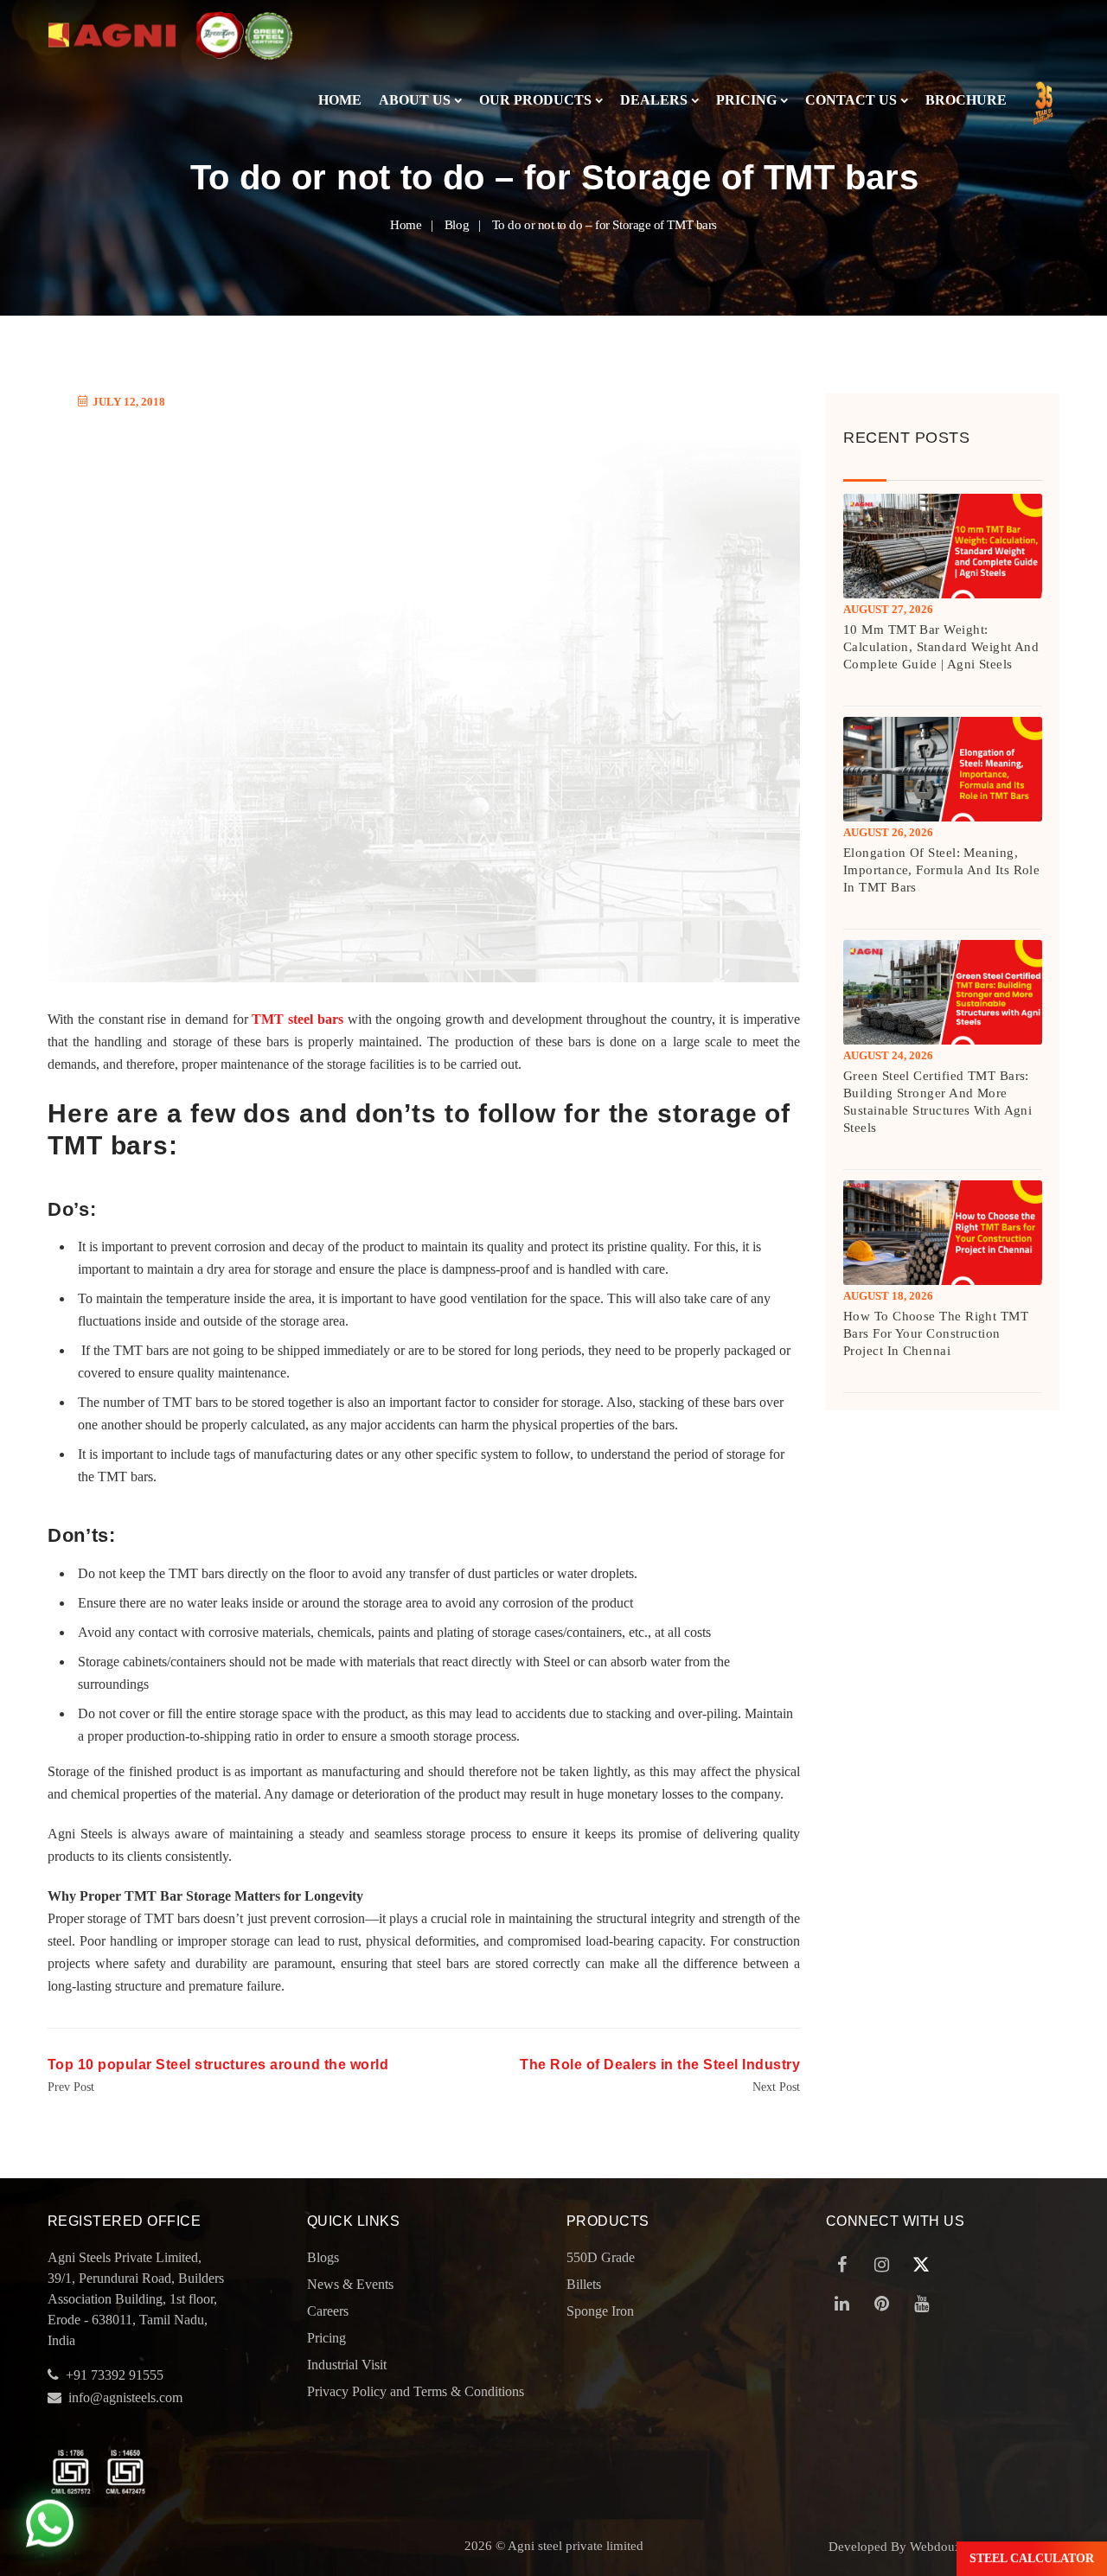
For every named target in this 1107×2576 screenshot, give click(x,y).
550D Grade (601, 2257)
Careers (328, 2311)
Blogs (323, 2257)
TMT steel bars (298, 1019)
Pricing (746, 100)
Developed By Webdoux (895, 2547)
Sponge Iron (600, 2311)
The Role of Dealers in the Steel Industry (660, 2065)
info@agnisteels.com (125, 2397)
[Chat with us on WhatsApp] (50, 2525)
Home (340, 100)
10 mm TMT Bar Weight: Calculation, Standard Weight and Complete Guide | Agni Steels (941, 647)
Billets (584, 2284)
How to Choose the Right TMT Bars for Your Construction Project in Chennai (936, 1333)
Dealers (654, 100)
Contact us (851, 100)
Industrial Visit (347, 2365)
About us (415, 100)
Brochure (966, 100)
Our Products (535, 100)
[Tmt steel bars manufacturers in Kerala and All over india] (112, 35)
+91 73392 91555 (115, 2375)
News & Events (350, 2284)
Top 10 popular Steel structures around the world (218, 2065)
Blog (457, 225)
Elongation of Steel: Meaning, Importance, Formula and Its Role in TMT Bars (941, 870)
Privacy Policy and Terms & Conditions (416, 2391)
